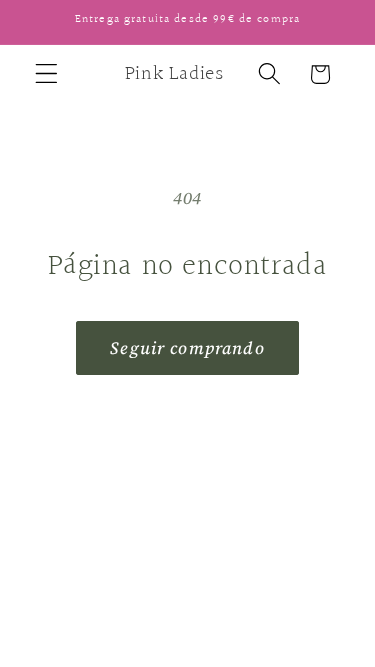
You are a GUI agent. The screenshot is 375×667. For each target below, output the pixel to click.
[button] (46, 74)
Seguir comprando (187, 348)
